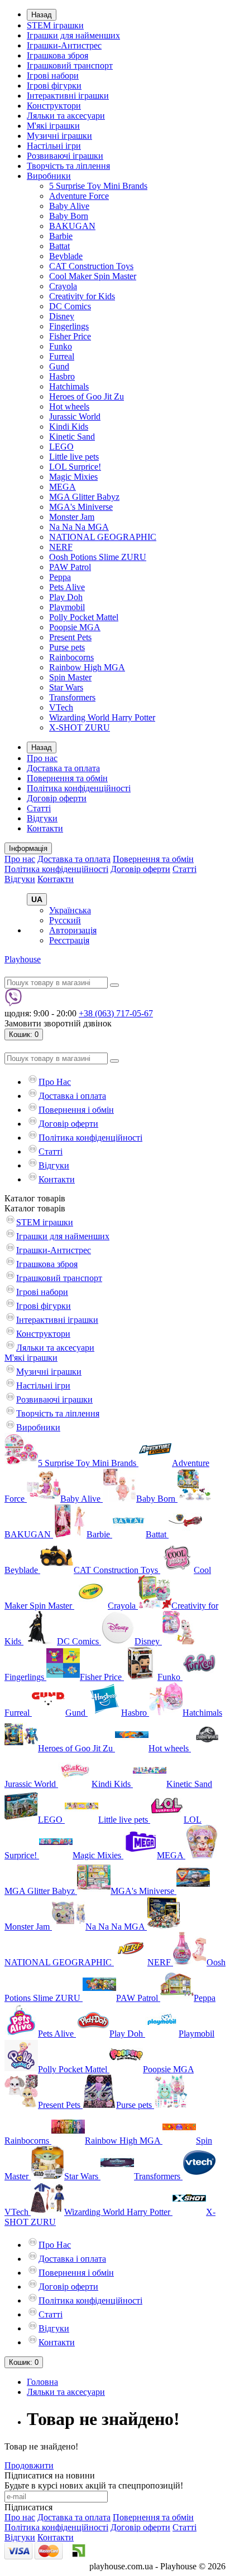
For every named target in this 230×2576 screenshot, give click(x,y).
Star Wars (66, 687)
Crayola (63, 286)
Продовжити (29, 2465)
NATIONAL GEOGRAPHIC (103, 537)
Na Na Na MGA (79, 527)
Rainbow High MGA (87, 667)
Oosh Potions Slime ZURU (98, 557)
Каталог (35, 1208)
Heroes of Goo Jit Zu (87, 396)
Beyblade (66, 256)
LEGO (61, 447)
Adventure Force (79, 196)
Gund (59, 366)
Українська (70, 910)
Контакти (45, 828)
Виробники (49, 176)
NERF (61, 547)
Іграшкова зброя (57, 55)
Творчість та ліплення (68, 166)
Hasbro (62, 376)
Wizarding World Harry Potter (102, 717)
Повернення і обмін (76, 1110)
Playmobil (67, 607)
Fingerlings (69, 326)
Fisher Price (70, 336)
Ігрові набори (53, 76)
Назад (42, 15)
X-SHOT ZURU (80, 727)
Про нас (42, 758)
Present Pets (70, 637)
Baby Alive (69, 206)
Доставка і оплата (72, 1096)
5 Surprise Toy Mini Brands (98, 186)
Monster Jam (72, 517)
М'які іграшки (53, 126)
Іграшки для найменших (73, 35)
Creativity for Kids (82, 296)
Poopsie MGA (75, 627)
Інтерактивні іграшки (68, 96)
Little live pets (74, 457)
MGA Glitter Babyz (84, 497)
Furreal (62, 356)
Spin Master (70, 677)
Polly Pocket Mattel (84, 617)
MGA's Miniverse (81, 507)
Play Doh (66, 597)
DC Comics (70, 306)
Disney (62, 316)
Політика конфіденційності (79, 788)
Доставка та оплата (63, 768)
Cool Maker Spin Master (93, 276)
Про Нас (55, 1082)
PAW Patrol (70, 567)
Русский (65, 920)
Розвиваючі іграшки (65, 156)
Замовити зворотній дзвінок (58, 1023)
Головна (42, 2382)
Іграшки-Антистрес (64, 45)
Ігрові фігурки (54, 86)
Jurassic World (75, 417)
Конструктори (54, 106)
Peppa (60, 577)
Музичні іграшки (59, 136)
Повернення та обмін (67, 778)
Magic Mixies (73, 477)
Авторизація (73, 930)
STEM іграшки (55, 25)
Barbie (61, 236)
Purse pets (67, 647)
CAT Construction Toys (91, 266)
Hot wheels (69, 406)
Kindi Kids (69, 427)
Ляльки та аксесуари (66, 116)
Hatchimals (69, 386)
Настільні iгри (54, 146)
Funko (61, 346)
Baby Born (69, 216)
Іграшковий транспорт (70, 65)
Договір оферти (57, 798)
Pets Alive (67, 587)
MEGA (63, 487)
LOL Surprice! (75, 467)
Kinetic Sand (72, 437)
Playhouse (23, 959)
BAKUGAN (72, 226)
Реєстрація (69, 940)
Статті (39, 808)
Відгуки (42, 818)
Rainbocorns (71, 657)
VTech (61, 707)
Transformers (72, 697)
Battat (59, 246)
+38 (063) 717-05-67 (116, 1013)
